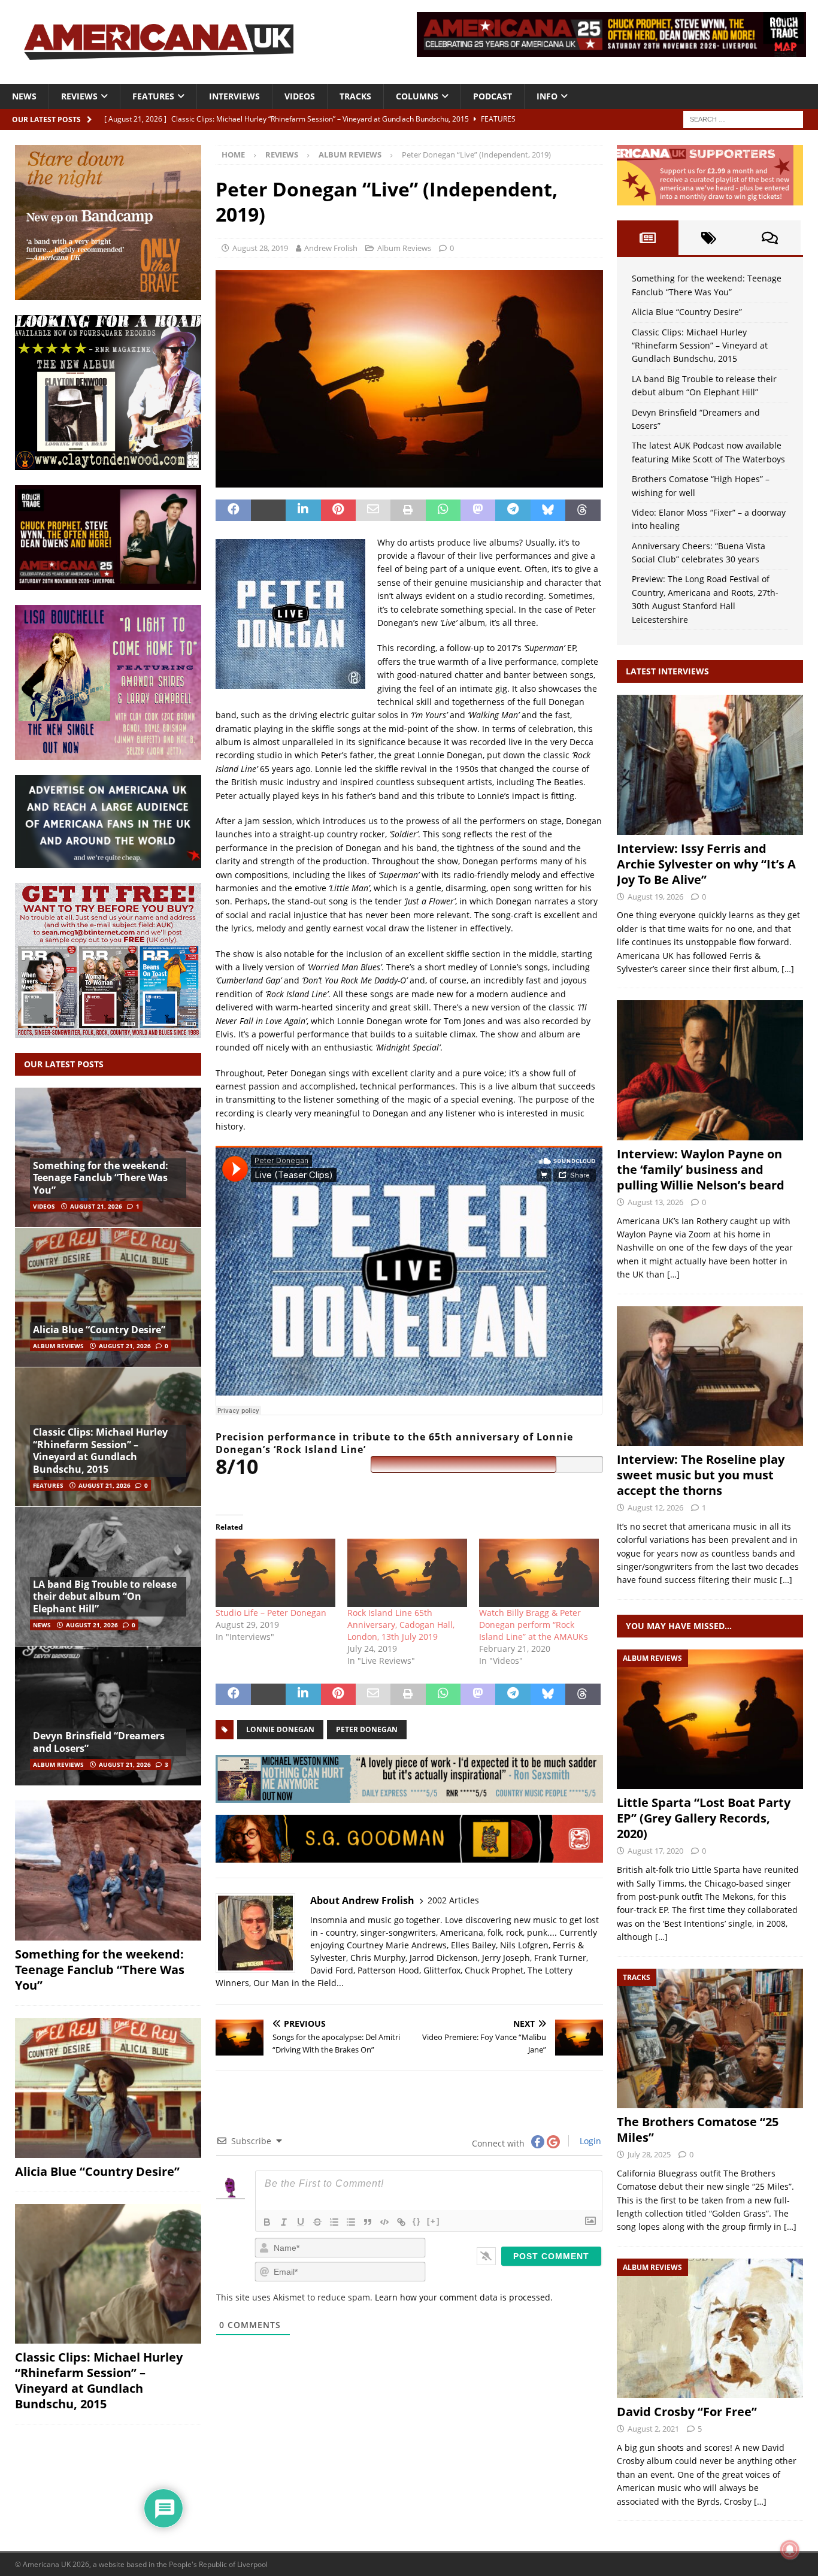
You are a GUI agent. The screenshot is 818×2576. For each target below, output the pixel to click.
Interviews (234, 96)
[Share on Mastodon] (478, 510)
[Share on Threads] (583, 510)
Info (547, 96)
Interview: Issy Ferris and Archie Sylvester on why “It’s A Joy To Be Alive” (706, 864)
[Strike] (317, 2222)
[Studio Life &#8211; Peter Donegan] (275, 1573)
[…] (788, 969)
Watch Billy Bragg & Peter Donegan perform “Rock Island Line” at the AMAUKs (534, 1625)
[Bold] (267, 2222)
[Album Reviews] (710, 1719)
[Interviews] (710, 765)
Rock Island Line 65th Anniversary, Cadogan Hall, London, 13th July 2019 (401, 1625)
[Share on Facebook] (233, 510)
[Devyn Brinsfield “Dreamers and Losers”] (108, 1716)
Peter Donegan (367, 1729)
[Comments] (770, 238)
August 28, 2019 (260, 248)
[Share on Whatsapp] (443, 510)
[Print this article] (408, 510)
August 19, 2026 (655, 897)
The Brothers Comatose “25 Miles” (698, 2129)
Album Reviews (404, 248)
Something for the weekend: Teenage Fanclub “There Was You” (101, 1178)
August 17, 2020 (655, 1851)
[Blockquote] (368, 2222)
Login (589, 2141)
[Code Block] (384, 2222)
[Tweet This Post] (268, 510)
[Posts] (647, 238)
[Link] (401, 2222)
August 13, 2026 (655, 1202)
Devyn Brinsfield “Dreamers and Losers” (99, 1742)
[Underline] (301, 2222)
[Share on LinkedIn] (303, 510)
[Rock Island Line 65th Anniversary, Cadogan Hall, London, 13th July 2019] (407, 1573)
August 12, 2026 (655, 1508)
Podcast (493, 96)
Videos (300, 96)
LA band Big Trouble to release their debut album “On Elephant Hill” (105, 1597)
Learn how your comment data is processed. (464, 2297)
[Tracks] (710, 2038)
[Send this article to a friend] (373, 510)
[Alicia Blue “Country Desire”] (108, 1297)
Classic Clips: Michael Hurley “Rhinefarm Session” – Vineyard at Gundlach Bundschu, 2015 (100, 1451)
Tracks (355, 96)
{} (417, 2221)
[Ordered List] (334, 2222)
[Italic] (284, 2222)
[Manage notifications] (790, 2550)
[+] (434, 2221)
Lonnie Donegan (280, 1729)
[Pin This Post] (338, 510)
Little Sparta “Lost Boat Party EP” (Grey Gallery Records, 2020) (704, 1818)
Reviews (79, 96)
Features (153, 96)
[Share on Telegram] (513, 510)
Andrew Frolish (331, 248)
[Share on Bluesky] (548, 510)
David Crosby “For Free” (687, 2412)
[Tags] (709, 238)
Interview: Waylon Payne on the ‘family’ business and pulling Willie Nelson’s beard (701, 1169)
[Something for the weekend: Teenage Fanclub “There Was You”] (108, 1870)
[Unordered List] (351, 2222)
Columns (417, 96)
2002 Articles (453, 1900)
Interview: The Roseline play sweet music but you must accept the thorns (701, 1475)
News (24, 96)
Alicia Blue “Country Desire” (99, 1330)
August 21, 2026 (96, 1206)
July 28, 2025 (649, 2154)
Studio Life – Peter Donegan (271, 1613)
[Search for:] (743, 118)
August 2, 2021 (653, 2429)
